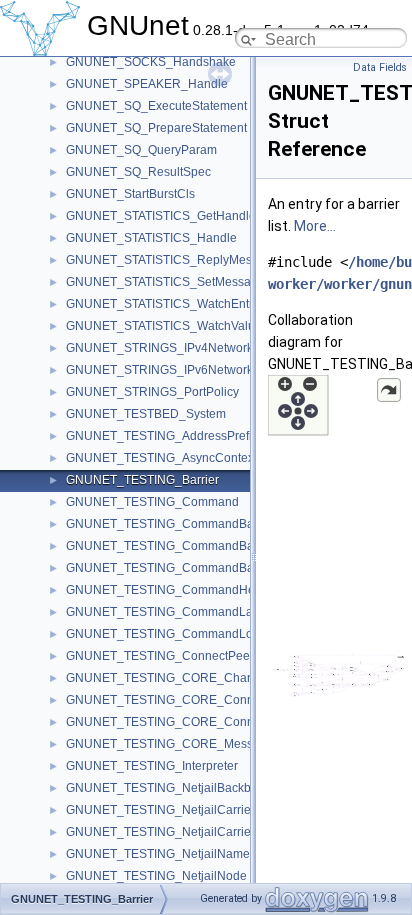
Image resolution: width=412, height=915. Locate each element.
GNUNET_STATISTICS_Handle (151, 238)
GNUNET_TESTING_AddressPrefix (162, 436)
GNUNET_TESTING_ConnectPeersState (177, 656)
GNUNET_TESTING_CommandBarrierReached (196, 546)
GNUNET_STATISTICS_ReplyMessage (172, 260)
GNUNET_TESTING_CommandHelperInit (179, 590)
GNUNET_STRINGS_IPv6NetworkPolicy (176, 370)
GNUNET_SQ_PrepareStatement (156, 128)
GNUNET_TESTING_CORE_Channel (168, 678)
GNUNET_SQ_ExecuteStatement (156, 106)
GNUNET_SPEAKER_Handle (147, 84)
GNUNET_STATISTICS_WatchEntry (162, 304)
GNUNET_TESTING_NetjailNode (156, 876)
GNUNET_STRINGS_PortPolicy (152, 392)
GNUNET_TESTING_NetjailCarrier (160, 810)
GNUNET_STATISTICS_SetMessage (165, 282)
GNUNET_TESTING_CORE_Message (170, 744)
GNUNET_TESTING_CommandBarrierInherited (195, 524)
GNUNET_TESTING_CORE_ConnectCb (176, 700)
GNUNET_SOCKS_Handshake (151, 62)
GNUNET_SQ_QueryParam (141, 150)
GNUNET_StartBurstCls (130, 194)
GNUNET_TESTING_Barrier (142, 480)
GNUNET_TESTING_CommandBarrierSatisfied (194, 568)
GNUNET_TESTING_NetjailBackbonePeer (182, 788)
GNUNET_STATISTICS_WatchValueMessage (189, 326)
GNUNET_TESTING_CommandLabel (168, 612)
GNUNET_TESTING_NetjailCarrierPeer (173, 832)
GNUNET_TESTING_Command (152, 502)
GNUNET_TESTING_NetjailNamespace (174, 854)
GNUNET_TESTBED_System (146, 414)
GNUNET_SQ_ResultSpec (138, 172)
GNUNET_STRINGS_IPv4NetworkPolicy (176, 348)
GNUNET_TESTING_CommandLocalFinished (191, 634)
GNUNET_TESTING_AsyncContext (161, 458)
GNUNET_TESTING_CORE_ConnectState (182, 722)
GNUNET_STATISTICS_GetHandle (161, 216)
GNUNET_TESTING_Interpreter (152, 766)
